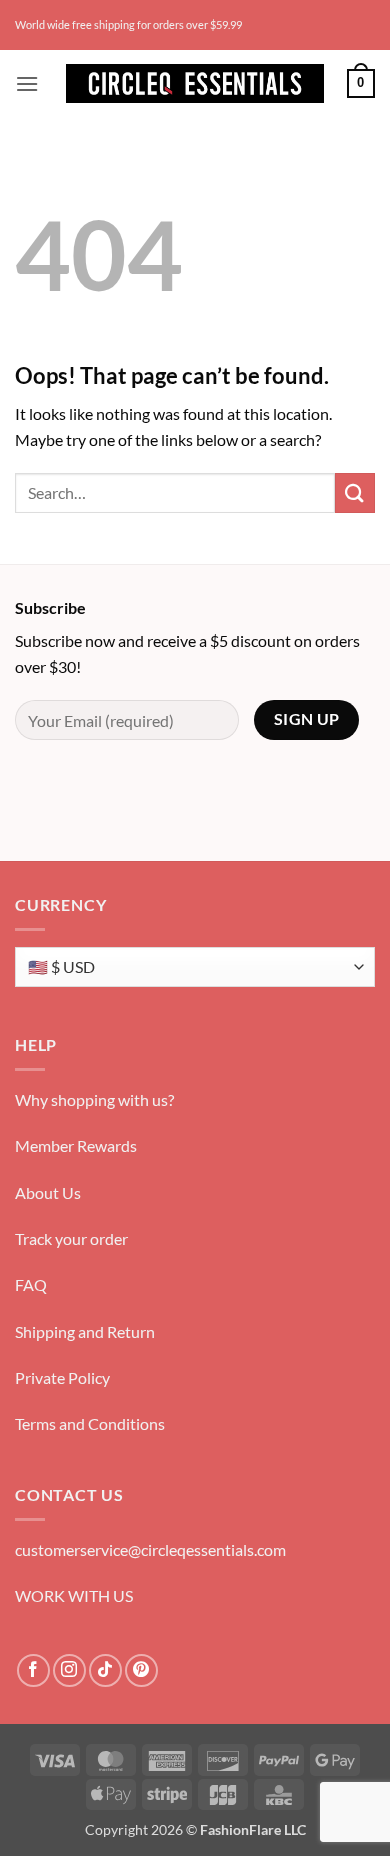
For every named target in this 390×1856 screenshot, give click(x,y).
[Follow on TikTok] (105, 1670)
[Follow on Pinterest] (141, 1670)
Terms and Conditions (90, 1423)
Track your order (71, 1238)
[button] (27, 83)
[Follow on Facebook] (33, 1670)
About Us (48, 1192)
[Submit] (355, 492)
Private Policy (62, 1377)
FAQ (31, 1284)
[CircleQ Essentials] (195, 83)
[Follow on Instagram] (69, 1670)
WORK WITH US (74, 1595)
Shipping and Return (85, 1331)
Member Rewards (76, 1145)
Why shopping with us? (94, 1099)
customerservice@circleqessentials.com (150, 1549)
